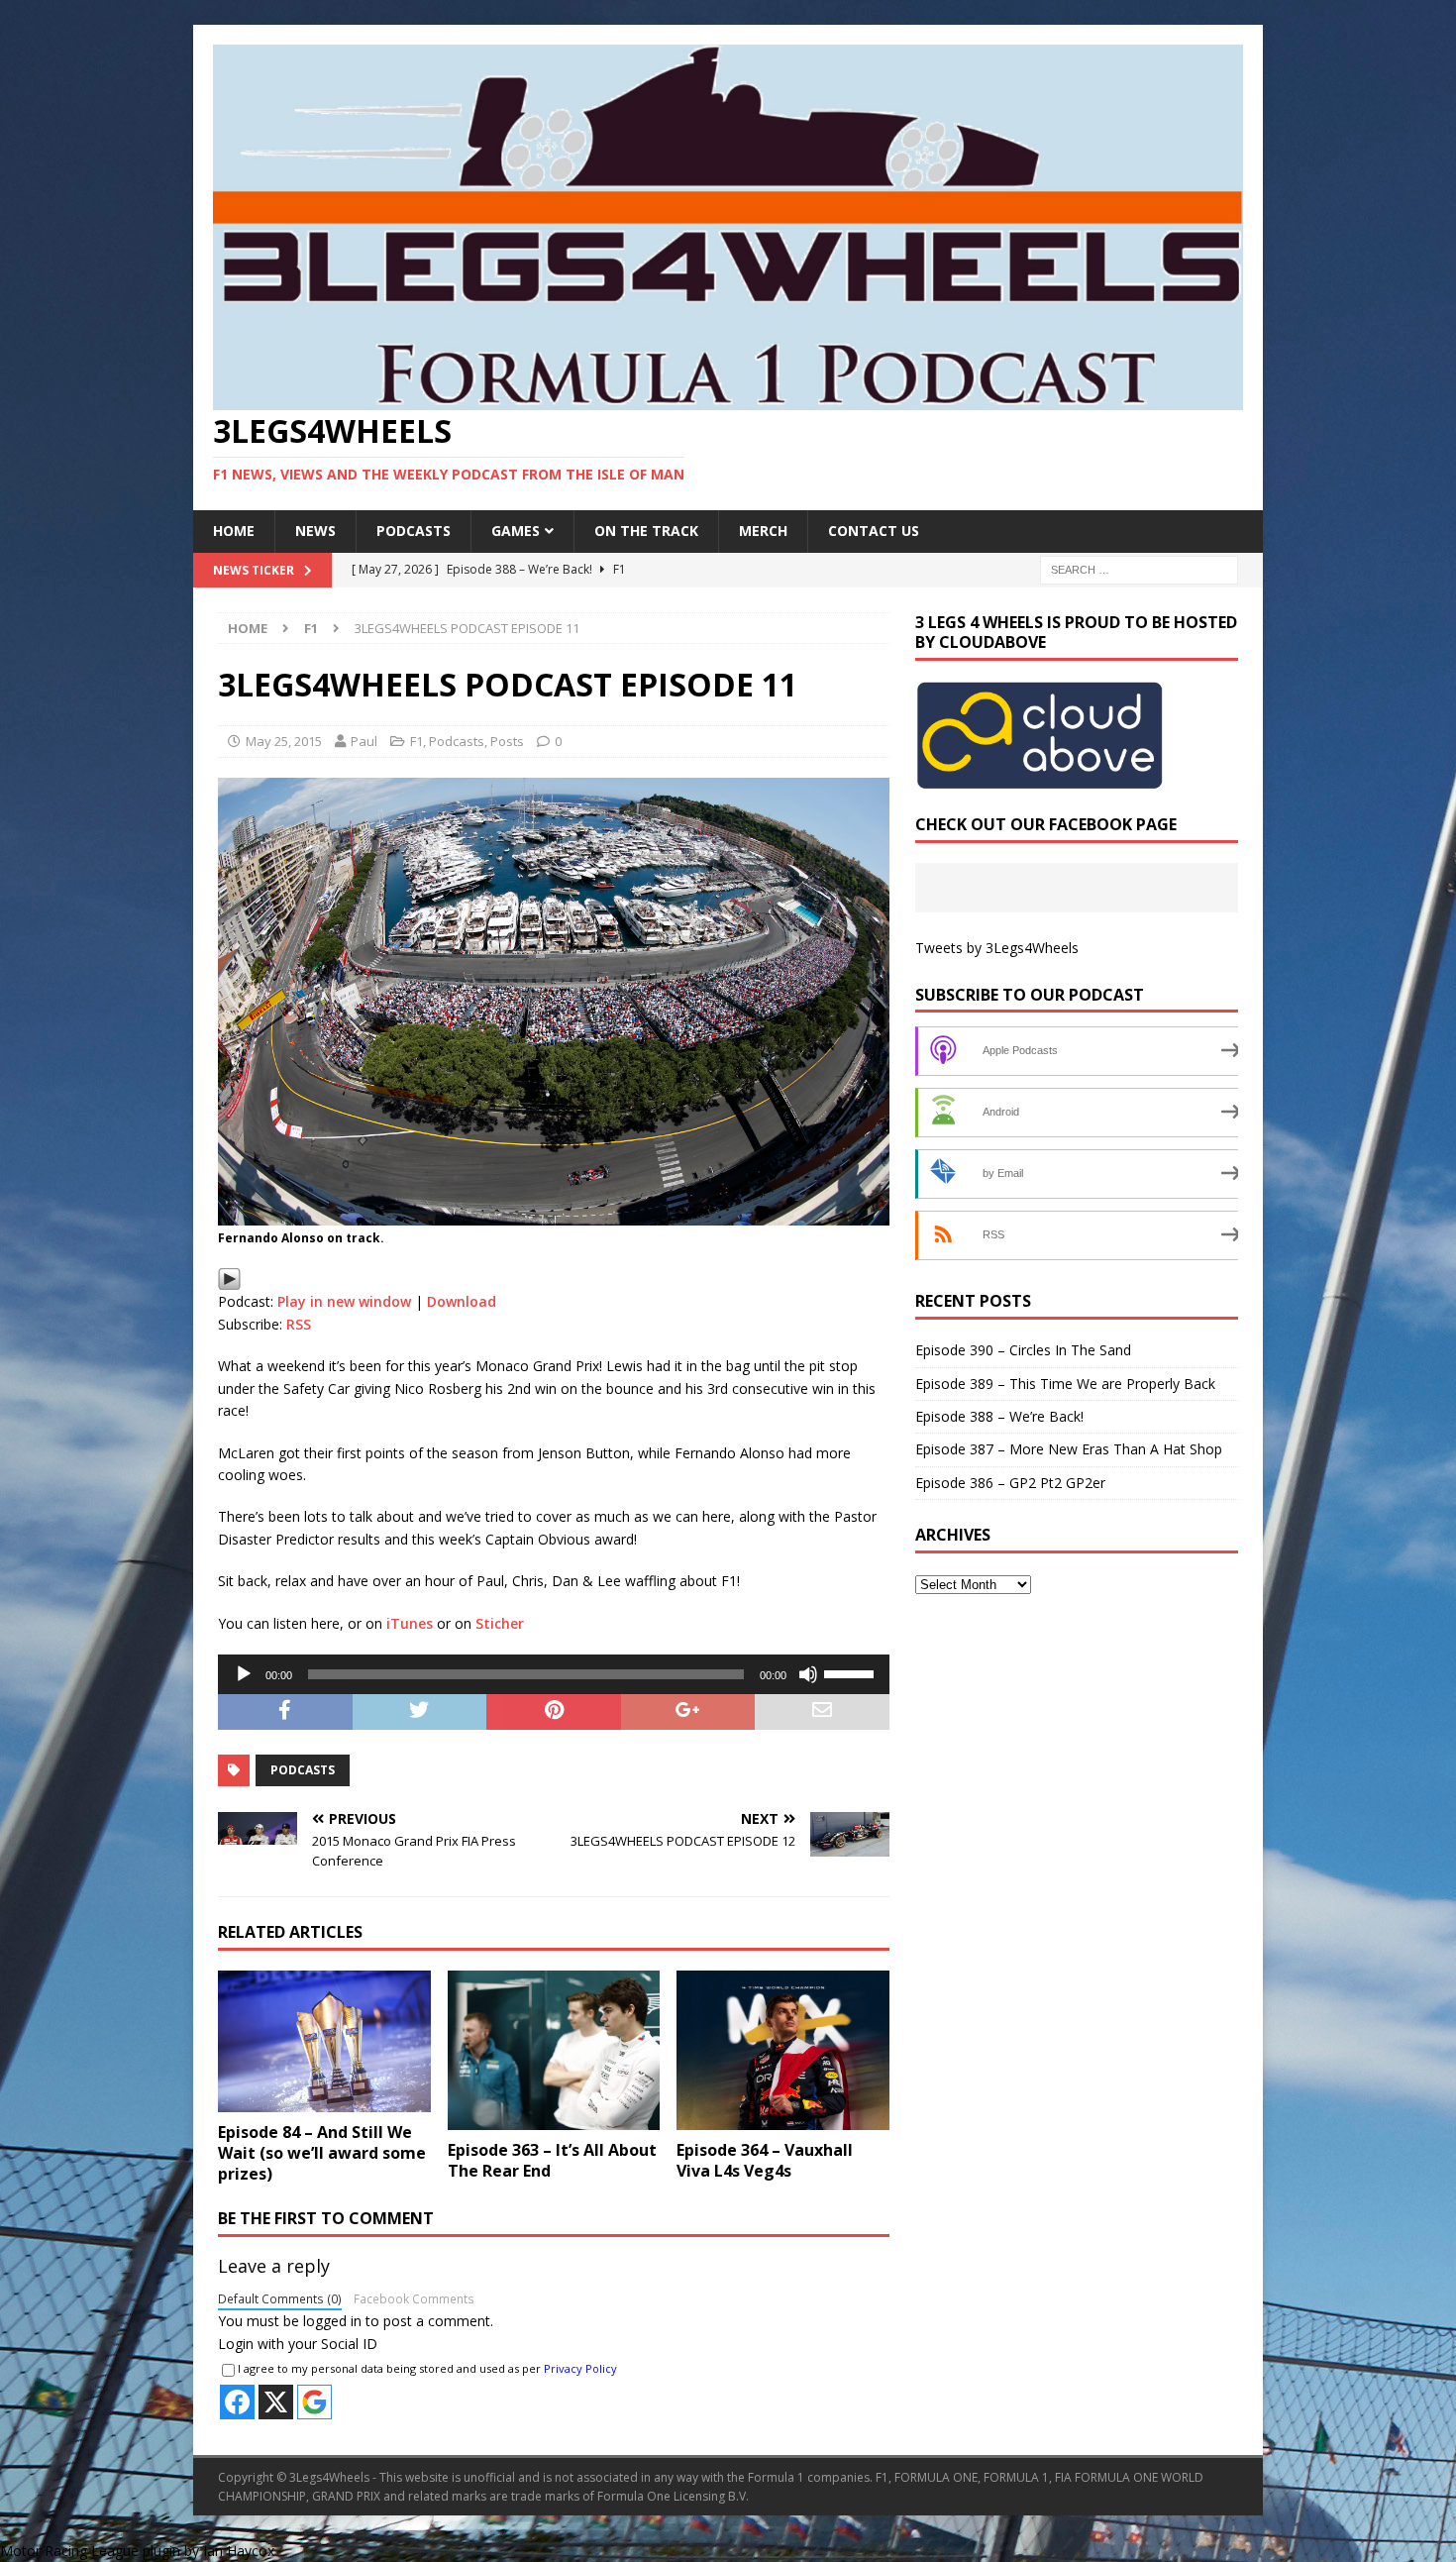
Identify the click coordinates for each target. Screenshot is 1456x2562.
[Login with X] (276, 2402)
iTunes (410, 1623)
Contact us (874, 531)
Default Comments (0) (280, 2298)
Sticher (500, 1623)
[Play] (229, 1279)
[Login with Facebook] (237, 2402)
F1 (416, 741)
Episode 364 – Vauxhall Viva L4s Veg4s (765, 2160)
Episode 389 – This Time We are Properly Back (1065, 1384)
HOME (234, 531)
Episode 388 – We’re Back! (999, 1416)
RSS (299, 1324)
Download (462, 1301)
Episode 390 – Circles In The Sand (1023, 1350)
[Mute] (808, 1674)
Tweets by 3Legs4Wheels (997, 948)
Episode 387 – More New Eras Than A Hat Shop (1069, 1449)
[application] (554, 1674)
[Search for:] (1139, 568)
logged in (332, 2321)
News (315, 531)
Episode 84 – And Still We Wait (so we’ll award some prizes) (322, 2153)
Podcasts (414, 531)
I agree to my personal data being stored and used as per (427, 2368)
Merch (763, 531)
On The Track (646, 531)
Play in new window (344, 1301)
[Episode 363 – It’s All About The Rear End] (554, 2050)
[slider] (852, 1672)
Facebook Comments (414, 2298)
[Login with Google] (314, 2402)
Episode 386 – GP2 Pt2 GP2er (1010, 1483)
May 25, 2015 (284, 741)
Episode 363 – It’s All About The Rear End (552, 2160)
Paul (364, 741)
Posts (507, 741)
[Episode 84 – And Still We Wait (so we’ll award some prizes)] (324, 2041)
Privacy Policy (580, 2368)
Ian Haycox (239, 2551)
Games (516, 531)
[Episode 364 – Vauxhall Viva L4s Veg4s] (783, 2050)
